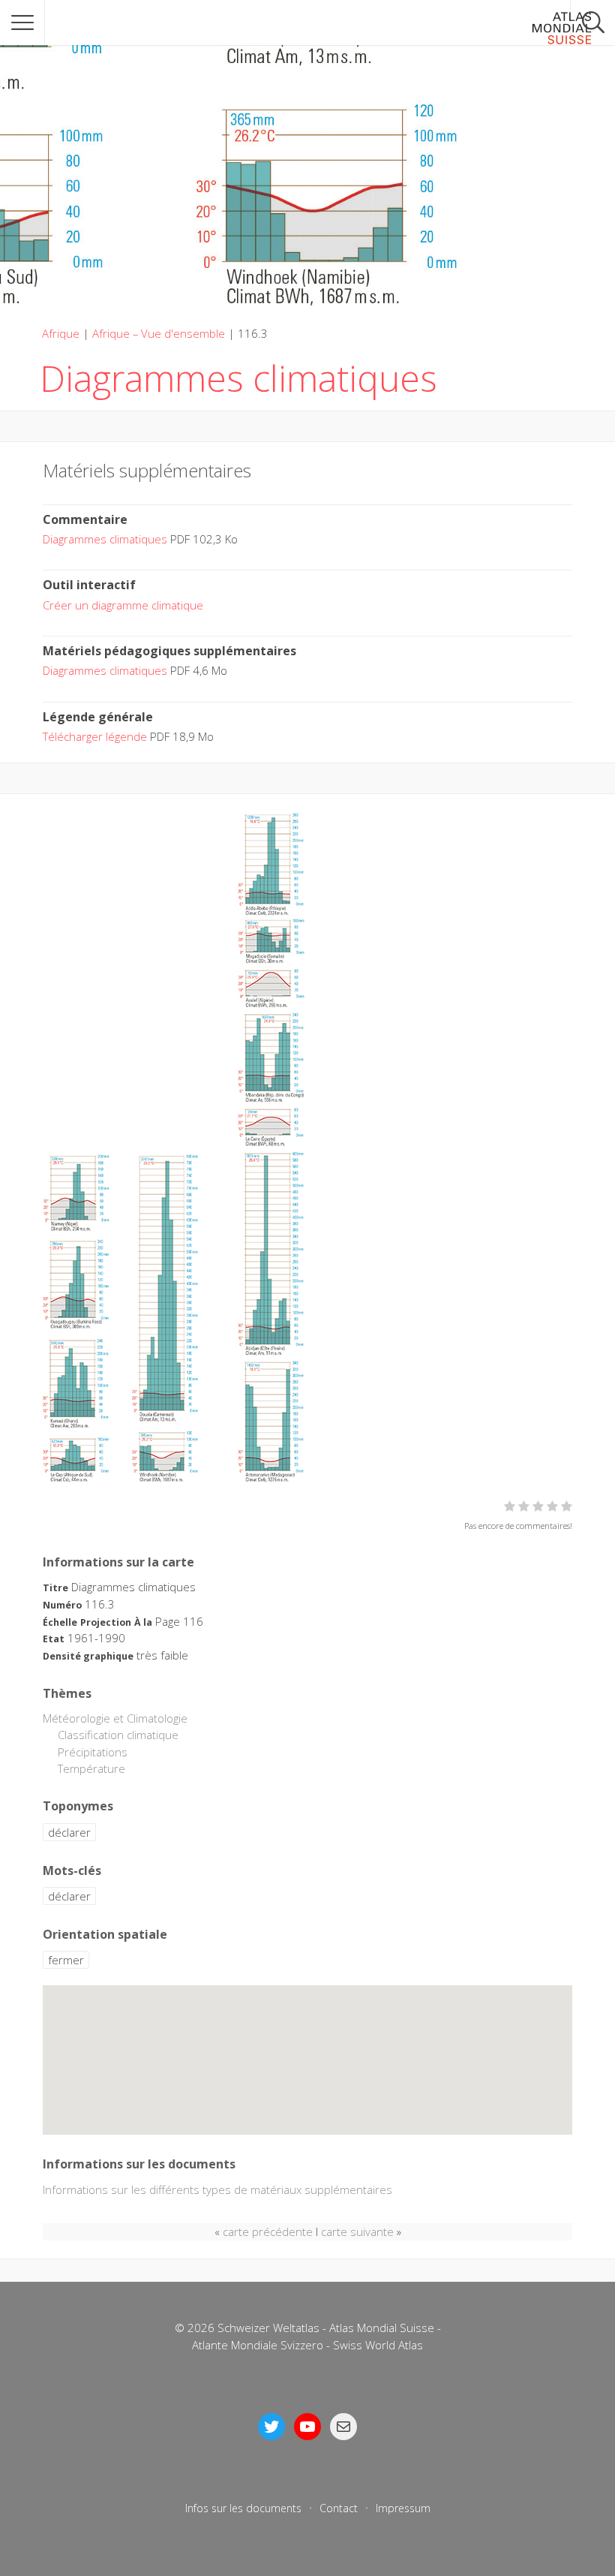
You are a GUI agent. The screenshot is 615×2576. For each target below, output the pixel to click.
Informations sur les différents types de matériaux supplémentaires (217, 2189)
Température (91, 1768)
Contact (339, 2508)
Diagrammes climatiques (105, 539)
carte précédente (268, 2231)
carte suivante (357, 2231)
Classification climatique (118, 1735)
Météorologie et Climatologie (115, 1718)
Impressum (403, 2508)
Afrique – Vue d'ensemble (159, 333)
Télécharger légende (95, 736)
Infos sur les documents (243, 2508)
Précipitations (93, 1752)
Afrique (61, 333)
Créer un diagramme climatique (123, 605)
